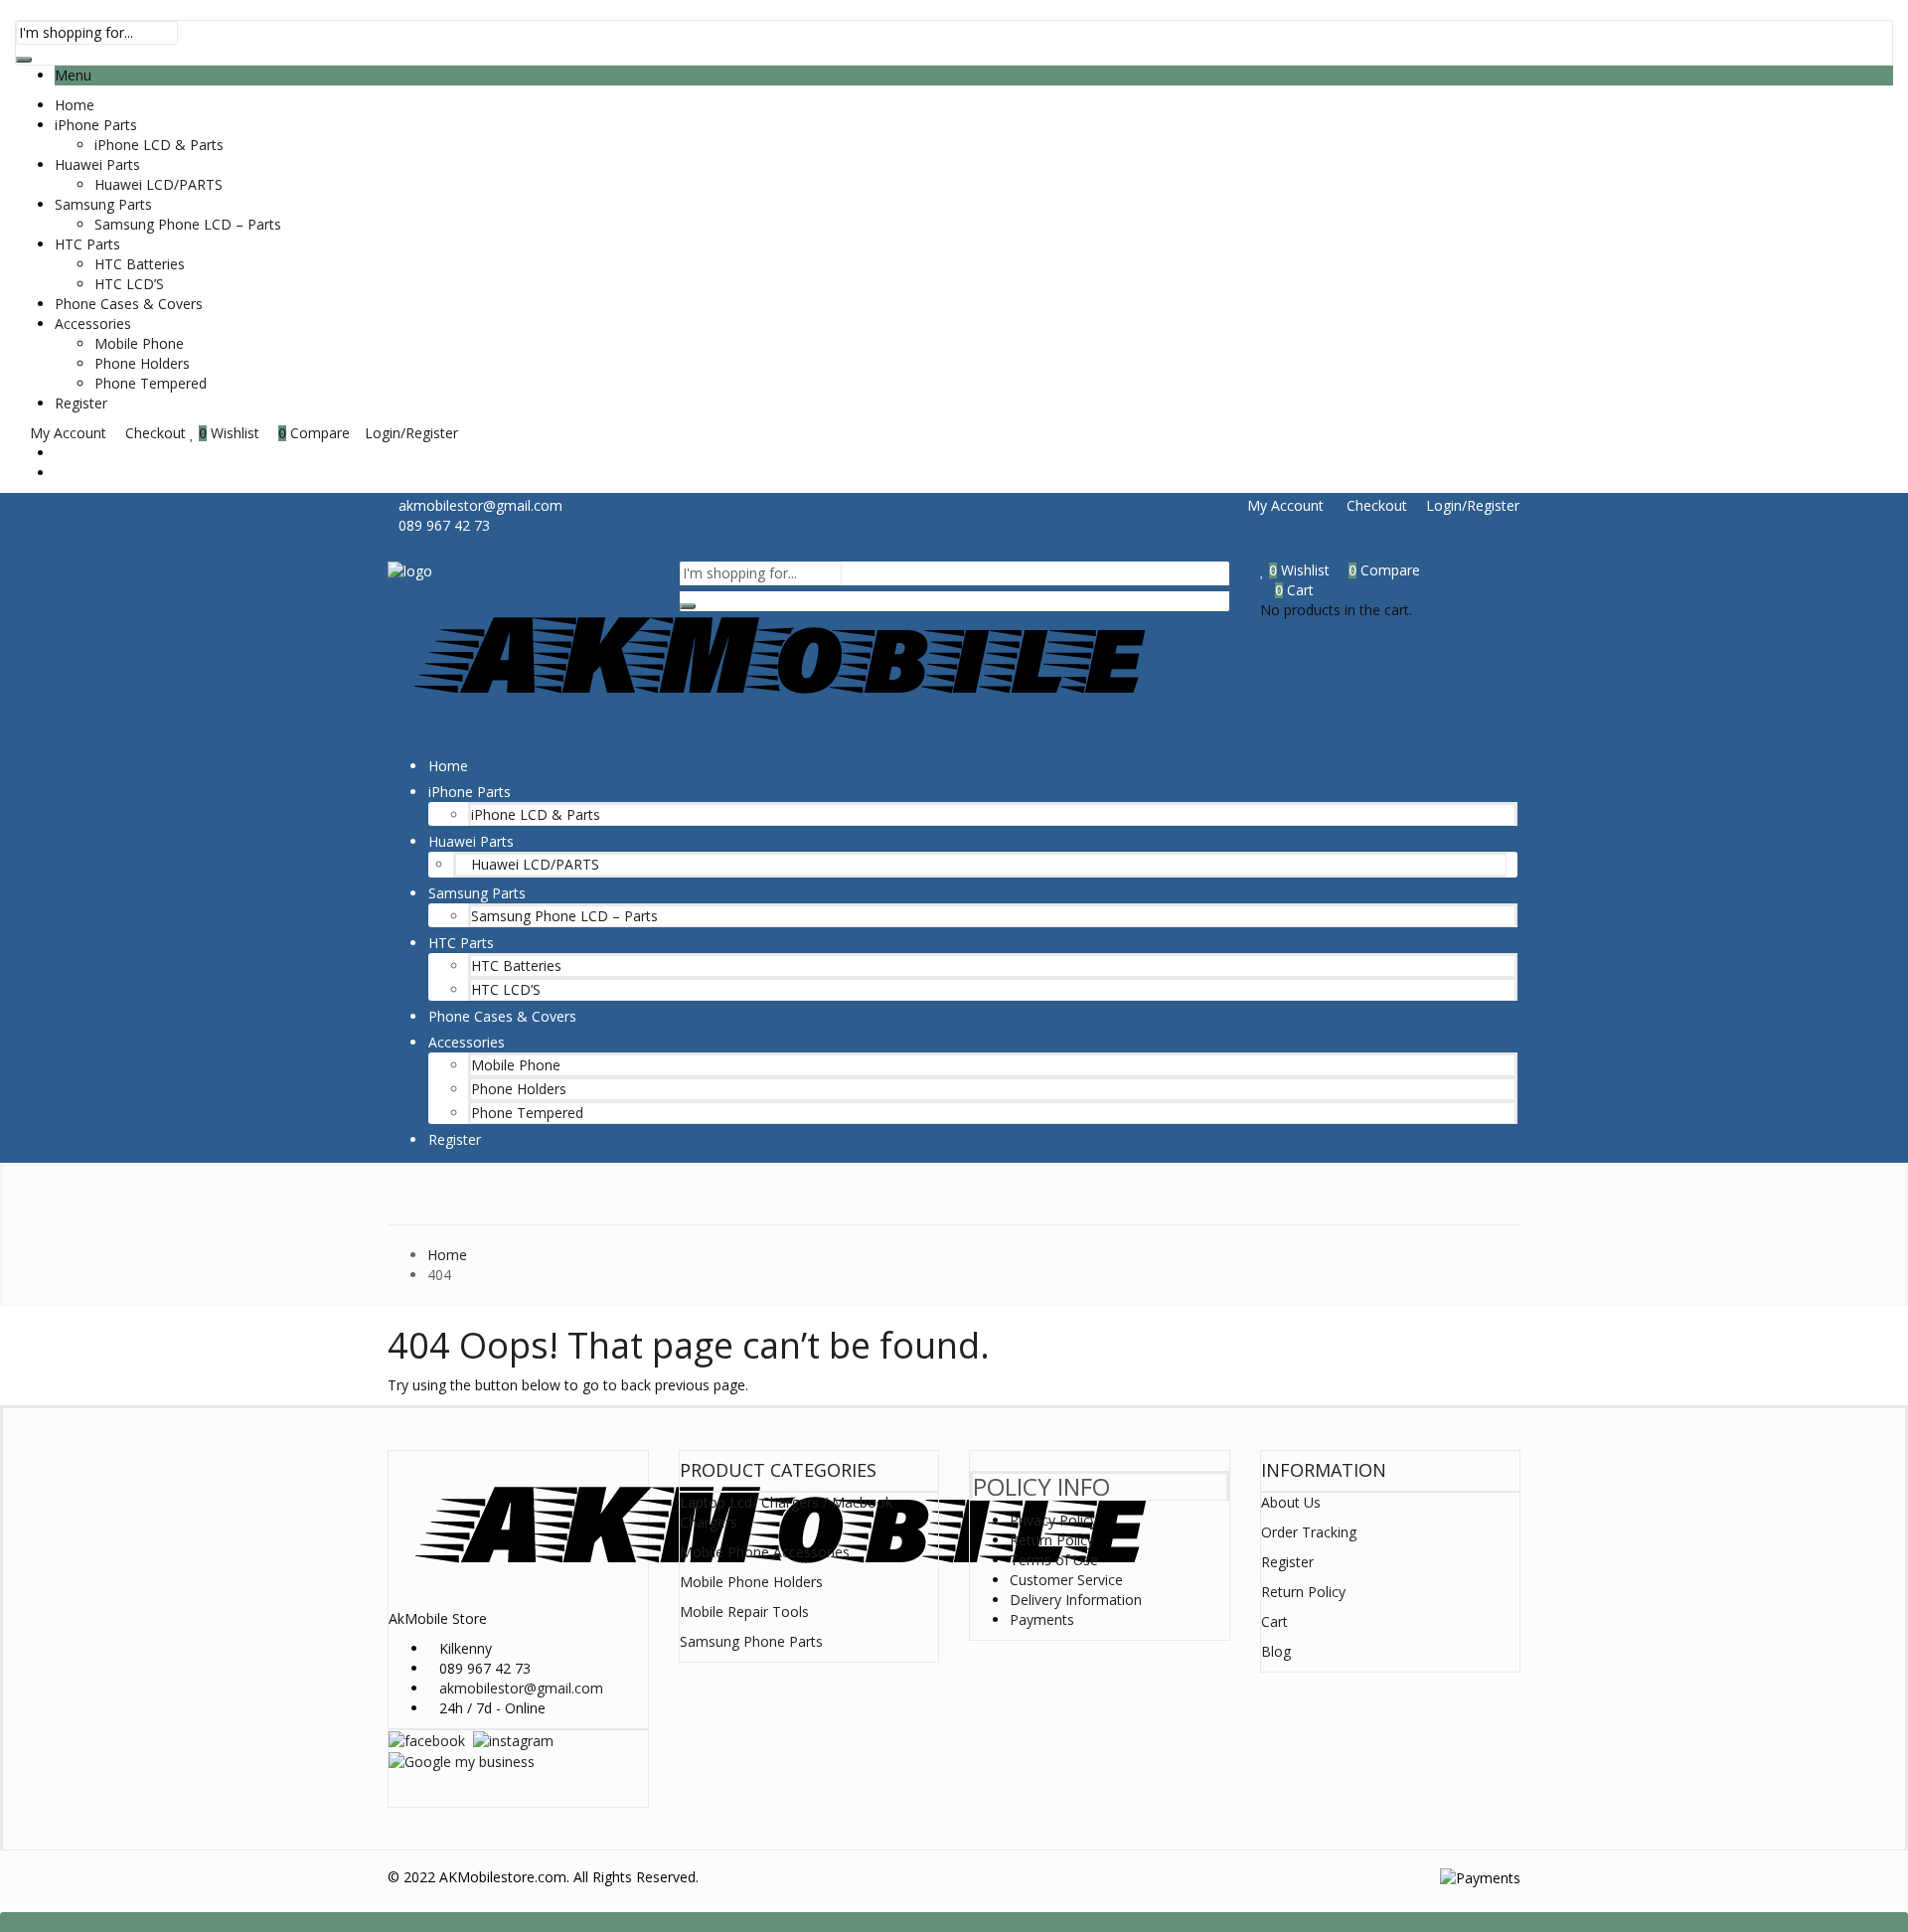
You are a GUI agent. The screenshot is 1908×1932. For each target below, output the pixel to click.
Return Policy (1052, 1540)
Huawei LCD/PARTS (159, 184)
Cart (1274, 1621)
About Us (1291, 1502)
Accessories (93, 323)
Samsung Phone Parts (751, 1641)
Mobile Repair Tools (744, 1611)
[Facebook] (427, 1740)
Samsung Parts (103, 204)
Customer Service (1066, 1580)
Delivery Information (1076, 1600)
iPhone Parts (96, 125)
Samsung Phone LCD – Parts (188, 224)
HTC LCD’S (129, 284)
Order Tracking (1309, 1532)
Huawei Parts (97, 164)
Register (81, 403)
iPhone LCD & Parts (159, 145)
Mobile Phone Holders (751, 1582)
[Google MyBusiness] (462, 1761)
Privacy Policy (1053, 1520)
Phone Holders (142, 363)
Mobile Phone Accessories (765, 1552)
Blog (1276, 1651)
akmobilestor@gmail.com (521, 1688)
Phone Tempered (151, 383)
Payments (1042, 1619)
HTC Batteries (140, 264)
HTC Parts (87, 244)
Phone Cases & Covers (129, 304)
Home (75, 105)
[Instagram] (513, 1740)
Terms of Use (1054, 1560)
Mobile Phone (139, 343)
